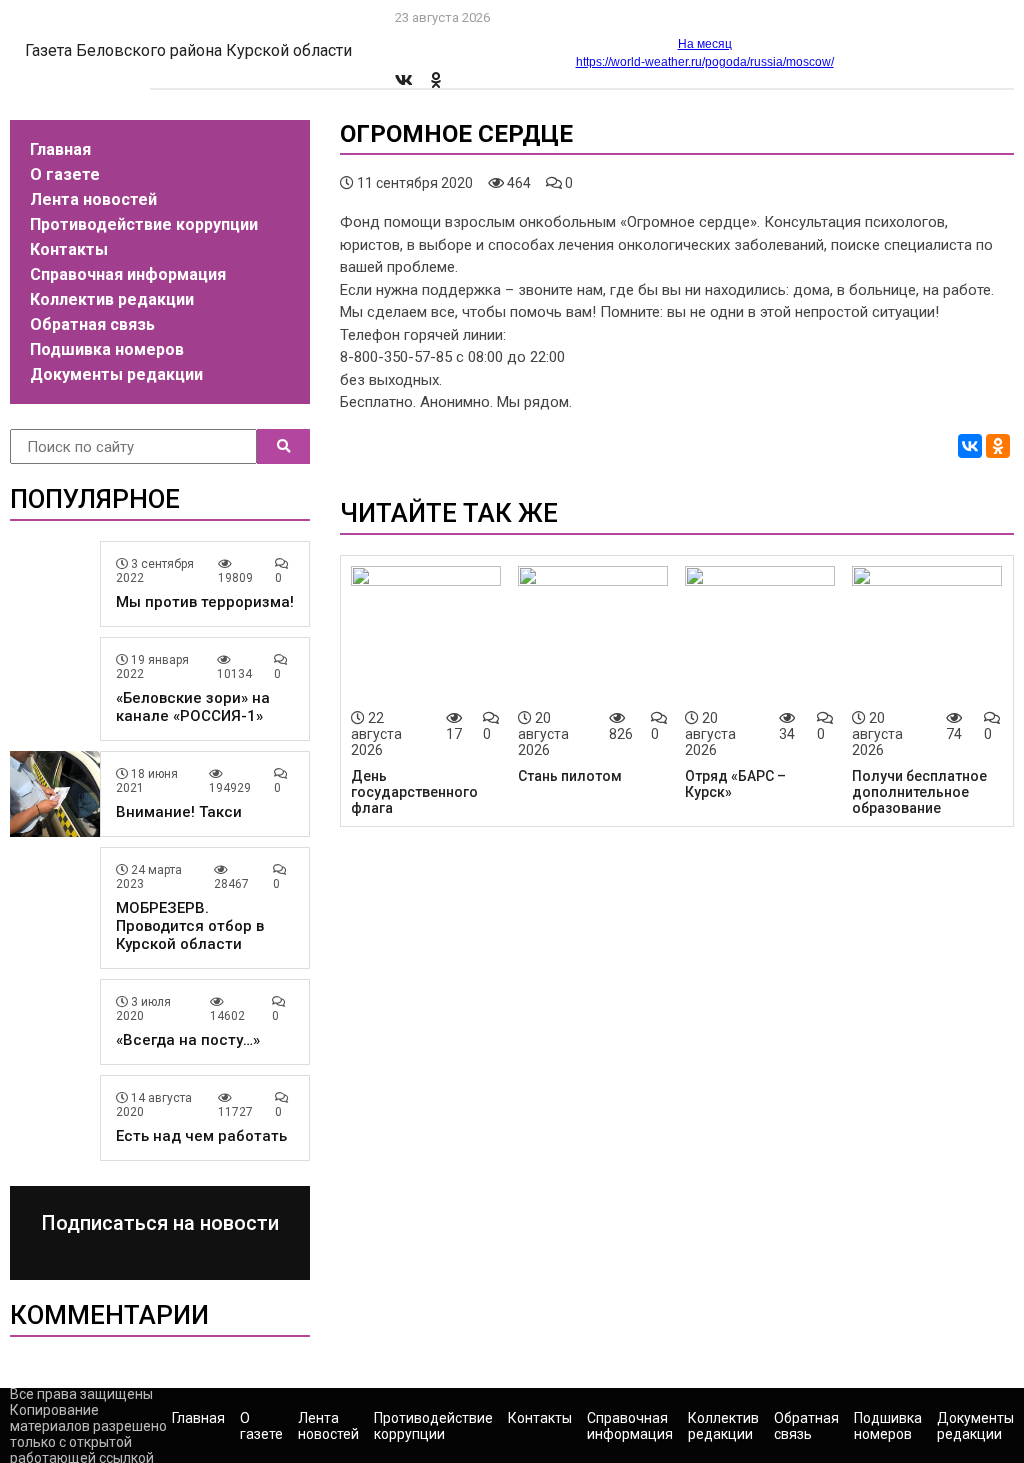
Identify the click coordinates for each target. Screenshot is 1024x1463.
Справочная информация (128, 274)
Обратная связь (92, 324)
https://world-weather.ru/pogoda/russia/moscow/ (705, 62)
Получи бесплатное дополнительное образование (919, 792)
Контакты (69, 249)
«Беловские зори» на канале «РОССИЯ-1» (193, 707)
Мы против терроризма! (205, 602)
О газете (65, 174)
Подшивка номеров (107, 349)
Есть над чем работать (201, 1136)
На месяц (705, 44)
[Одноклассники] (998, 446)
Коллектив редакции (112, 299)
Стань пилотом (570, 776)
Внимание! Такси (179, 812)
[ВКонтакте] (970, 446)
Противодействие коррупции (144, 224)
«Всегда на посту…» (188, 1040)
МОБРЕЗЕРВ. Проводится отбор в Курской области (190, 926)
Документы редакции (116, 374)
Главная (60, 149)
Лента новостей (93, 199)
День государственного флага (414, 792)
